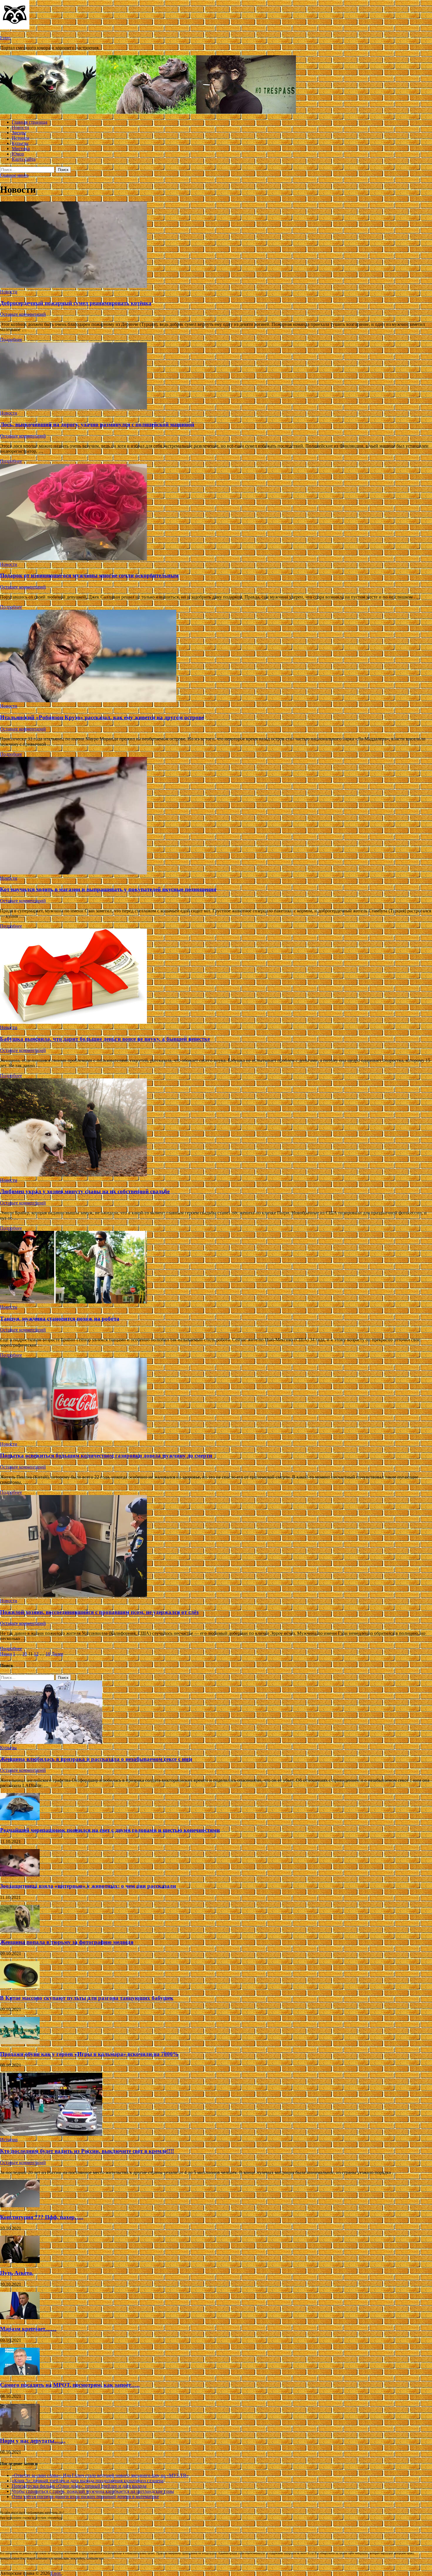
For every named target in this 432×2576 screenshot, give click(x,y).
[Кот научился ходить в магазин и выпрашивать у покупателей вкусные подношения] (216, 816)
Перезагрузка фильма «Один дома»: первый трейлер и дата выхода (79, 2486)
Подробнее (11, 340)
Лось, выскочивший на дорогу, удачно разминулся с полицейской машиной (97, 424)
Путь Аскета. (17, 2273)
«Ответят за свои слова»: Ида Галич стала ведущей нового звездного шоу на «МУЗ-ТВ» (100, 2475)
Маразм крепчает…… (28, 2329)
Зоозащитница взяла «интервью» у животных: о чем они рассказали (88, 1886)
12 (36, 1654)
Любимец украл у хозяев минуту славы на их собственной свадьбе (85, 1191)
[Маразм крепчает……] (20, 2318)
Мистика (21, 149)
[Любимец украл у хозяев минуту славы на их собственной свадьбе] (216, 1128)
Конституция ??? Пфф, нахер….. (42, 2217)
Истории (21, 138)
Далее (57, 1654)
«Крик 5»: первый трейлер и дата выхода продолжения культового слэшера (88, 2481)
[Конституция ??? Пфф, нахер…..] (20, 2206)
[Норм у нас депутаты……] (20, 2430)
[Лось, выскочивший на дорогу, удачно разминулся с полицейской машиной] (216, 376)
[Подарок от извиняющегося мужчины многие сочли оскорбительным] (216, 513)
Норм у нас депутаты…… (33, 2441)
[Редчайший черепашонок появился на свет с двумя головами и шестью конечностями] (20, 1819)
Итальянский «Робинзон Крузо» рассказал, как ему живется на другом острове (102, 717)
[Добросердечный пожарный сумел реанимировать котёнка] (216, 245)
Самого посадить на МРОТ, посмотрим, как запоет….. (70, 2385)
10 (25, 1654)
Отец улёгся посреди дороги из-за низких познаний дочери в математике (85, 2497)
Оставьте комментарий (23, 314)
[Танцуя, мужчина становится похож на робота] (216, 1268)
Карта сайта (24, 159)
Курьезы (20, 143)
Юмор (18, 154)
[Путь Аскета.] (20, 2261)
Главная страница (30, 122)
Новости (20, 127)
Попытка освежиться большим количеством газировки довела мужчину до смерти (106, 1455)
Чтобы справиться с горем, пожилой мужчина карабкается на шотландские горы (93, 2491)
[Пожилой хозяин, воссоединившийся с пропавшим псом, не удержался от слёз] (216, 1547)
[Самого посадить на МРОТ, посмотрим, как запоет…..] (20, 2373)
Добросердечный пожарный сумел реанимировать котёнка (76, 303)
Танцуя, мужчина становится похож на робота (60, 1319)
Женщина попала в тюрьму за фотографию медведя (67, 1942)
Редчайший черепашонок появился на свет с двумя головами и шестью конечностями (110, 1830)
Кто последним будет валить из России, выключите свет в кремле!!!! (87, 2151)
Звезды (19, 133)
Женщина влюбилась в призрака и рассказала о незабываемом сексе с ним (96, 1759)
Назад (6, 1654)
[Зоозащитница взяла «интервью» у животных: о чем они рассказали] (20, 1875)
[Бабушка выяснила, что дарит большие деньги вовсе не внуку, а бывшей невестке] (216, 977)
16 (48, 1654)
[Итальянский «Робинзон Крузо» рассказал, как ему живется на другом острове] (216, 657)
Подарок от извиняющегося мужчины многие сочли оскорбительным (89, 575)
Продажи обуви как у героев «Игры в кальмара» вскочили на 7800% (89, 2054)
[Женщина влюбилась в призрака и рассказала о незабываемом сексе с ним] (51, 1742)
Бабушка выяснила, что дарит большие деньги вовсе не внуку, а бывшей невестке (105, 1039)
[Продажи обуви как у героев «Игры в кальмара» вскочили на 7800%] (20, 2043)
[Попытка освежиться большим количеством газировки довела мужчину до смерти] (216, 1400)
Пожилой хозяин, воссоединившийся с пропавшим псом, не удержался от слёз (99, 1612)
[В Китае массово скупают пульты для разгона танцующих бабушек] (20, 1987)
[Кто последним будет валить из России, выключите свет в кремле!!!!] (51, 2134)
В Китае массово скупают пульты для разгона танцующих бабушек (87, 1998)
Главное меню (14, 175)
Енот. (5, 38)
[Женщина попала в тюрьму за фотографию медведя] (20, 1931)
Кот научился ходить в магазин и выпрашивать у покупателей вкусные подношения (108, 889)
